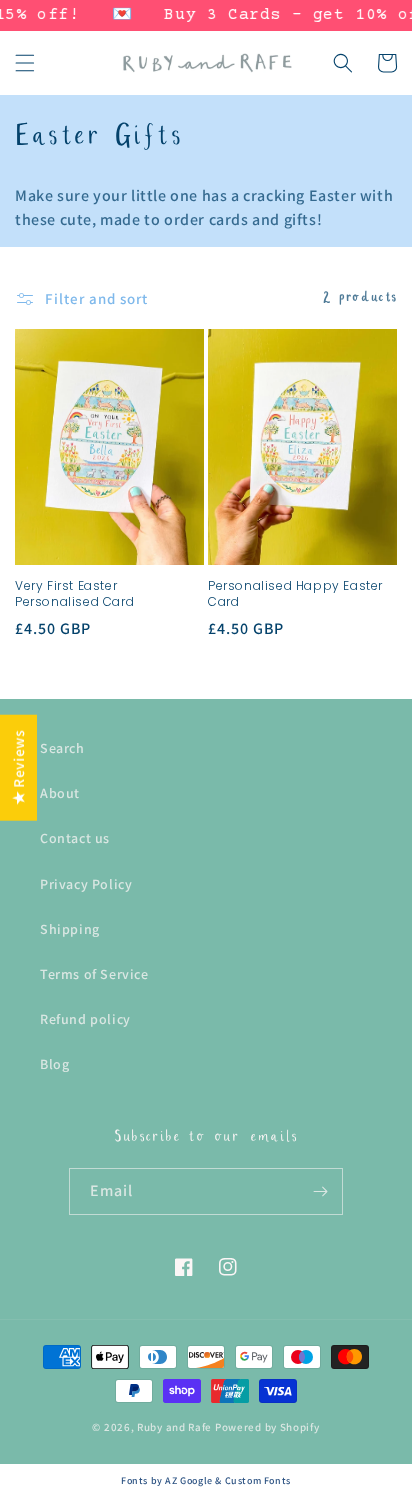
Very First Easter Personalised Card (74, 593)
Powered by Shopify (267, 1427)
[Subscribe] (320, 1191)
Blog (54, 1064)
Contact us (75, 838)
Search (62, 748)
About (60, 793)
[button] (25, 63)
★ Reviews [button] (18, 767)
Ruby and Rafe (174, 1427)
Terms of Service (94, 974)
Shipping (70, 929)
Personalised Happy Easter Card (295, 593)
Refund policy (85, 1019)
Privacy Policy (86, 884)
